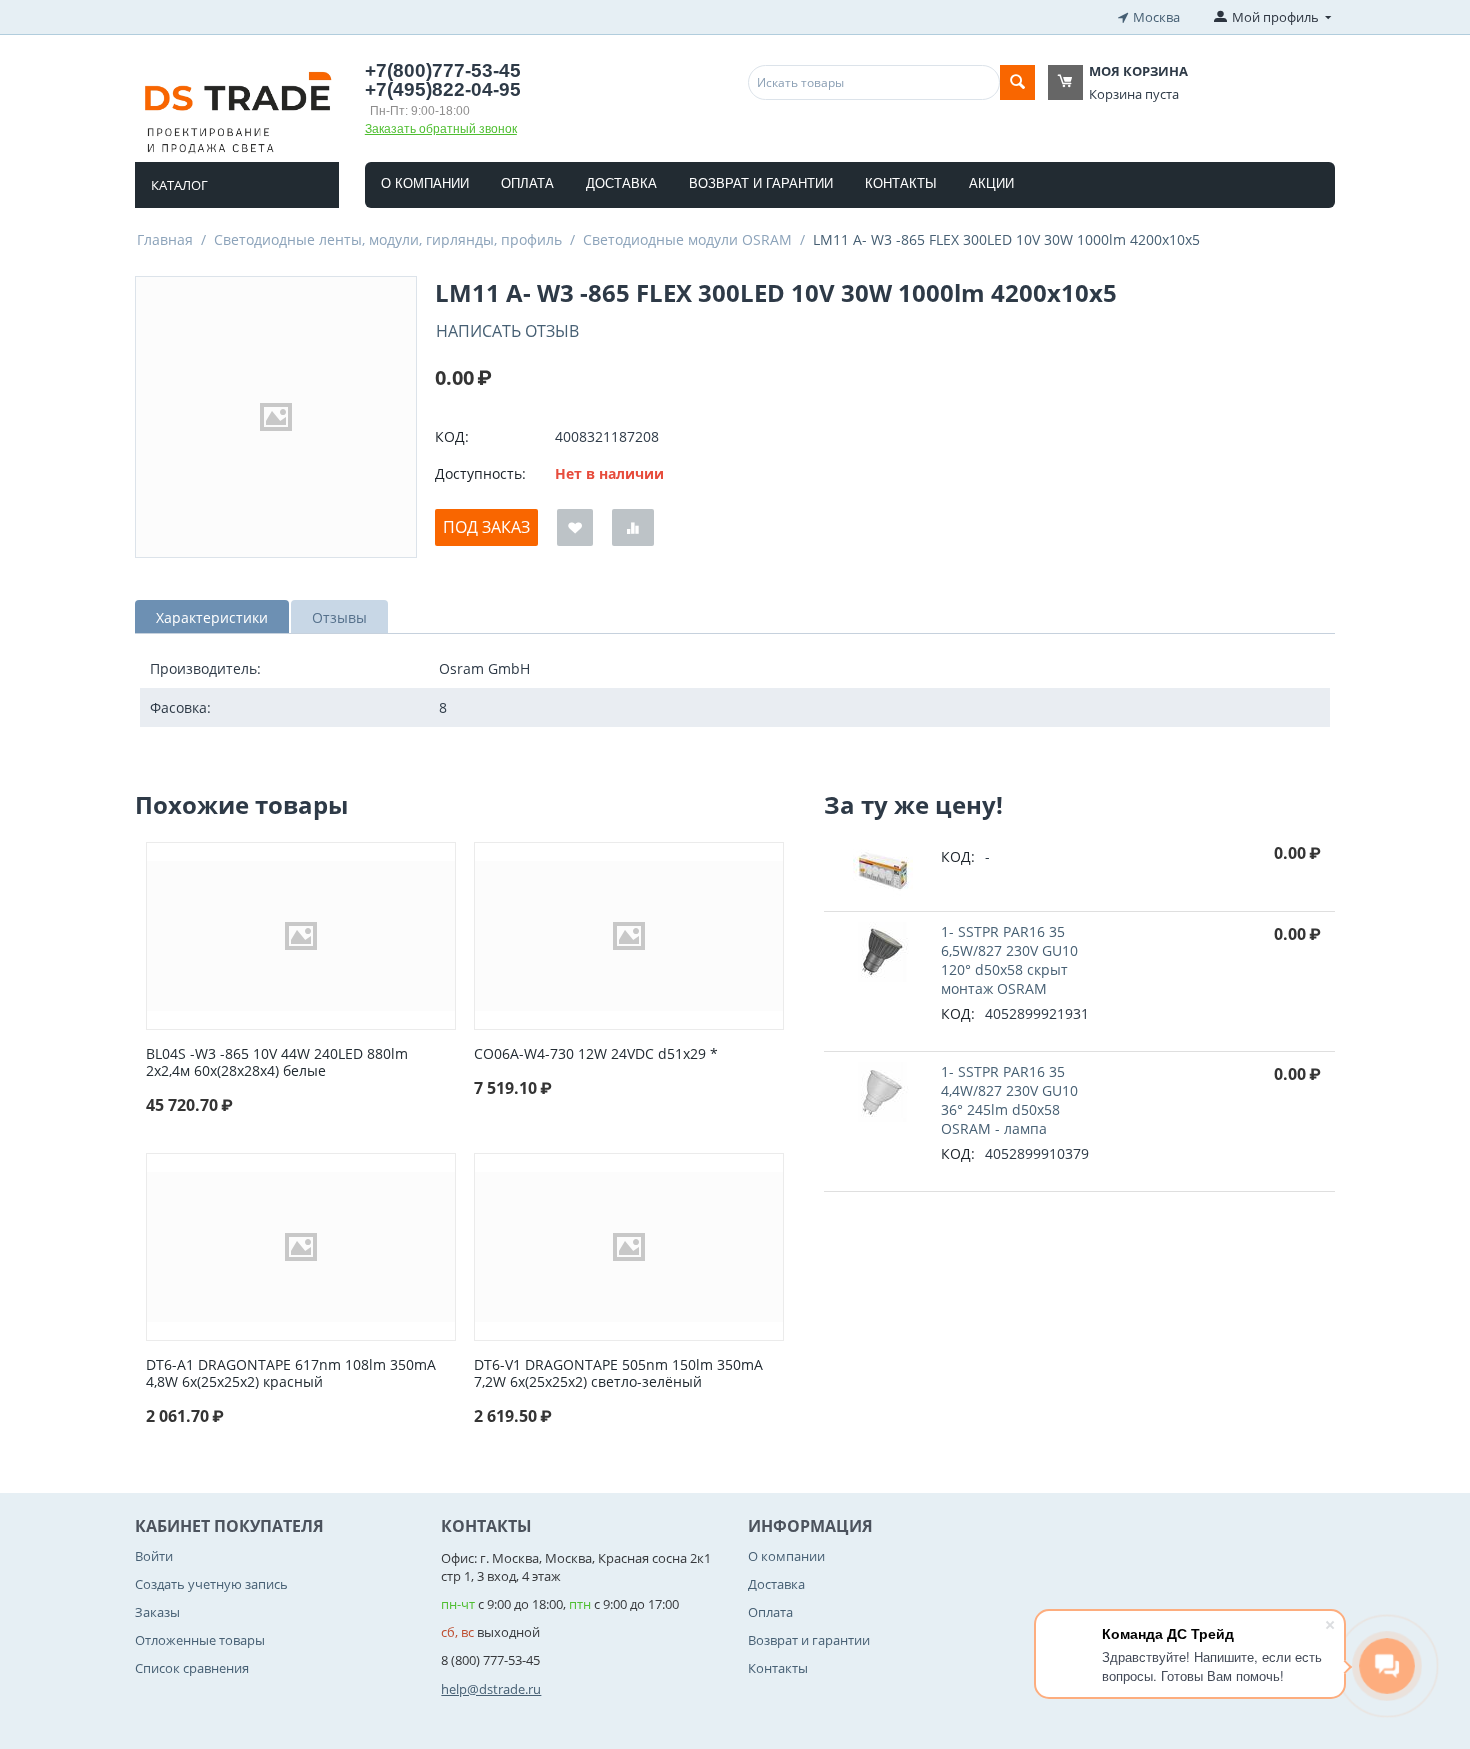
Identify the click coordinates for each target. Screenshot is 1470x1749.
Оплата (527, 183)
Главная (165, 239)
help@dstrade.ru (491, 1689)
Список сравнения (192, 1668)
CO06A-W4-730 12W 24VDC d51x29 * (596, 1054)
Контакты (901, 183)
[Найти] (1017, 82)
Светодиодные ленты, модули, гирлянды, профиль (388, 239)
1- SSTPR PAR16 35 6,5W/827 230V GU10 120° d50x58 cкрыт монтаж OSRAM (1009, 960)
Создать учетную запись (211, 1584)
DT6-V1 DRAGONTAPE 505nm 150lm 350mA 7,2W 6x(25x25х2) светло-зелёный (618, 1374)
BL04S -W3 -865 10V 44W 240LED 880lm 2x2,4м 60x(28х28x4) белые (277, 1063)
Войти (154, 1556)
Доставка (621, 183)
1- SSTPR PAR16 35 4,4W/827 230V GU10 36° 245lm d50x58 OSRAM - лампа (1009, 1100)
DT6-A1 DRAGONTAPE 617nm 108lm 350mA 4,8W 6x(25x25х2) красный (291, 1374)
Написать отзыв (507, 331)
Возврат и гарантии (761, 183)
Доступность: (480, 473)
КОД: (452, 436)
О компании (425, 183)
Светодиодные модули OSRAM (687, 239)
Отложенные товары (200, 1640)
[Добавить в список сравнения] (633, 527)
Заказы (157, 1612)
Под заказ (486, 527)
